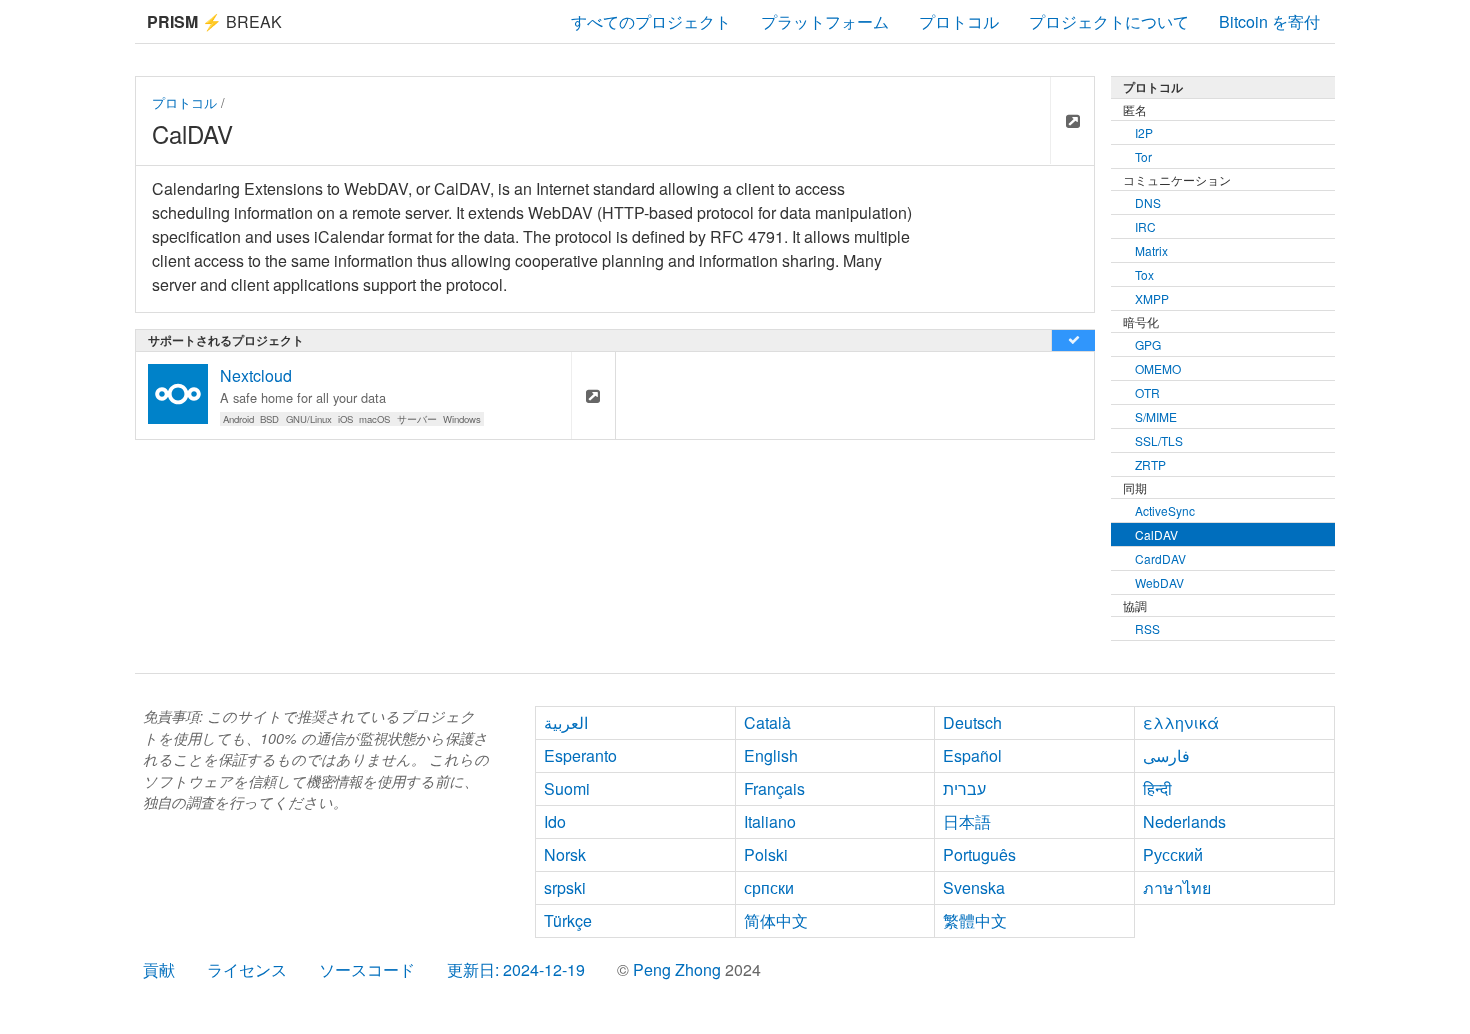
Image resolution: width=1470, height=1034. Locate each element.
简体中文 (776, 920)
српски (769, 887)
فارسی (1166, 755)
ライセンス (247, 969)
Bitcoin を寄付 (1269, 21)
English (771, 755)
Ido (555, 821)
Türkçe (568, 920)
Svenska (974, 887)
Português (979, 854)
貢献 (159, 969)
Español (972, 755)
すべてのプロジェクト (651, 21)
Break (214, 21)
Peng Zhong (679, 969)
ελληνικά (1181, 722)
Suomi (567, 788)
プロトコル (959, 21)
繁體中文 (975, 920)
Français (774, 788)
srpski (565, 887)
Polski (766, 854)
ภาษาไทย (1177, 887)
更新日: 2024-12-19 (516, 969)
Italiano (770, 821)
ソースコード (367, 969)
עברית (964, 788)
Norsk (565, 854)
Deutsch (972, 722)
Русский (1173, 854)
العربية (566, 722)
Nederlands (1184, 821)
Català (767, 722)
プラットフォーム (825, 21)
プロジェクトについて (1109, 21)
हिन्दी (1157, 788)
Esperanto (580, 755)
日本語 (967, 821)
